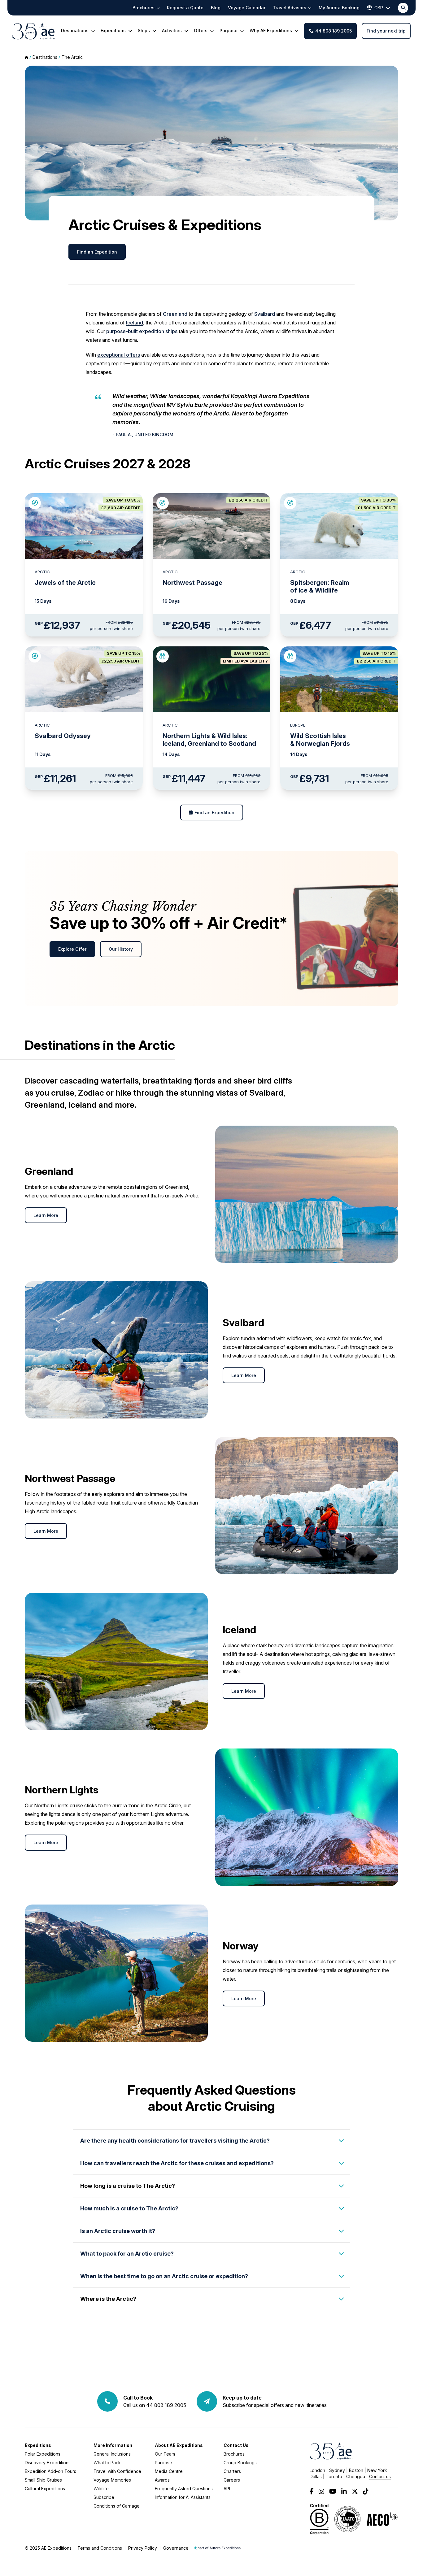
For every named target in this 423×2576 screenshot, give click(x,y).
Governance (176, 2548)
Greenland (175, 314)
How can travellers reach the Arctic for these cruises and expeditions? (177, 2163)
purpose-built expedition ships (142, 331)
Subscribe (104, 2497)
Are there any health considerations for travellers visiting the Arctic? (175, 2141)
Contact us (380, 2476)
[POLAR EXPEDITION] (35, 503)
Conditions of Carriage (117, 2506)
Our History (121, 949)
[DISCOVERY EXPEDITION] (163, 656)
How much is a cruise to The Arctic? (129, 2208)
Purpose (164, 2463)
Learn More (46, 1215)
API (227, 2489)
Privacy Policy (143, 2548)
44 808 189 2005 (334, 31)
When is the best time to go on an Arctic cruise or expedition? (164, 2276)
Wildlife (101, 2489)
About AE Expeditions (179, 2445)
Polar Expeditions (43, 2454)
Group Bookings (240, 2463)
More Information (113, 2445)
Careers (232, 2480)
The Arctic (72, 57)
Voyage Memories (112, 2480)
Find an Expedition (97, 252)
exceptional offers (119, 355)
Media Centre (169, 2471)
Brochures (234, 2454)
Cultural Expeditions (45, 2489)
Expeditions (38, 2445)
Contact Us (236, 2445)
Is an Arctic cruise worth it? (118, 2231)
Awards (162, 2480)
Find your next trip (386, 31)
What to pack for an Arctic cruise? (127, 2254)
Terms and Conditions (100, 2548)
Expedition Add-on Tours (50, 2471)
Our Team (165, 2454)
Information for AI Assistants (183, 2497)
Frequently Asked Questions (184, 2489)
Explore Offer (72, 949)
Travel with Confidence (117, 2471)
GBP (379, 8)
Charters (232, 2471)
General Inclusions (112, 2454)
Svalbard (265, 314)
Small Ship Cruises (43, 2480)
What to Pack (107, 2463)
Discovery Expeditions (48, 2463)
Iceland (135, 323)
